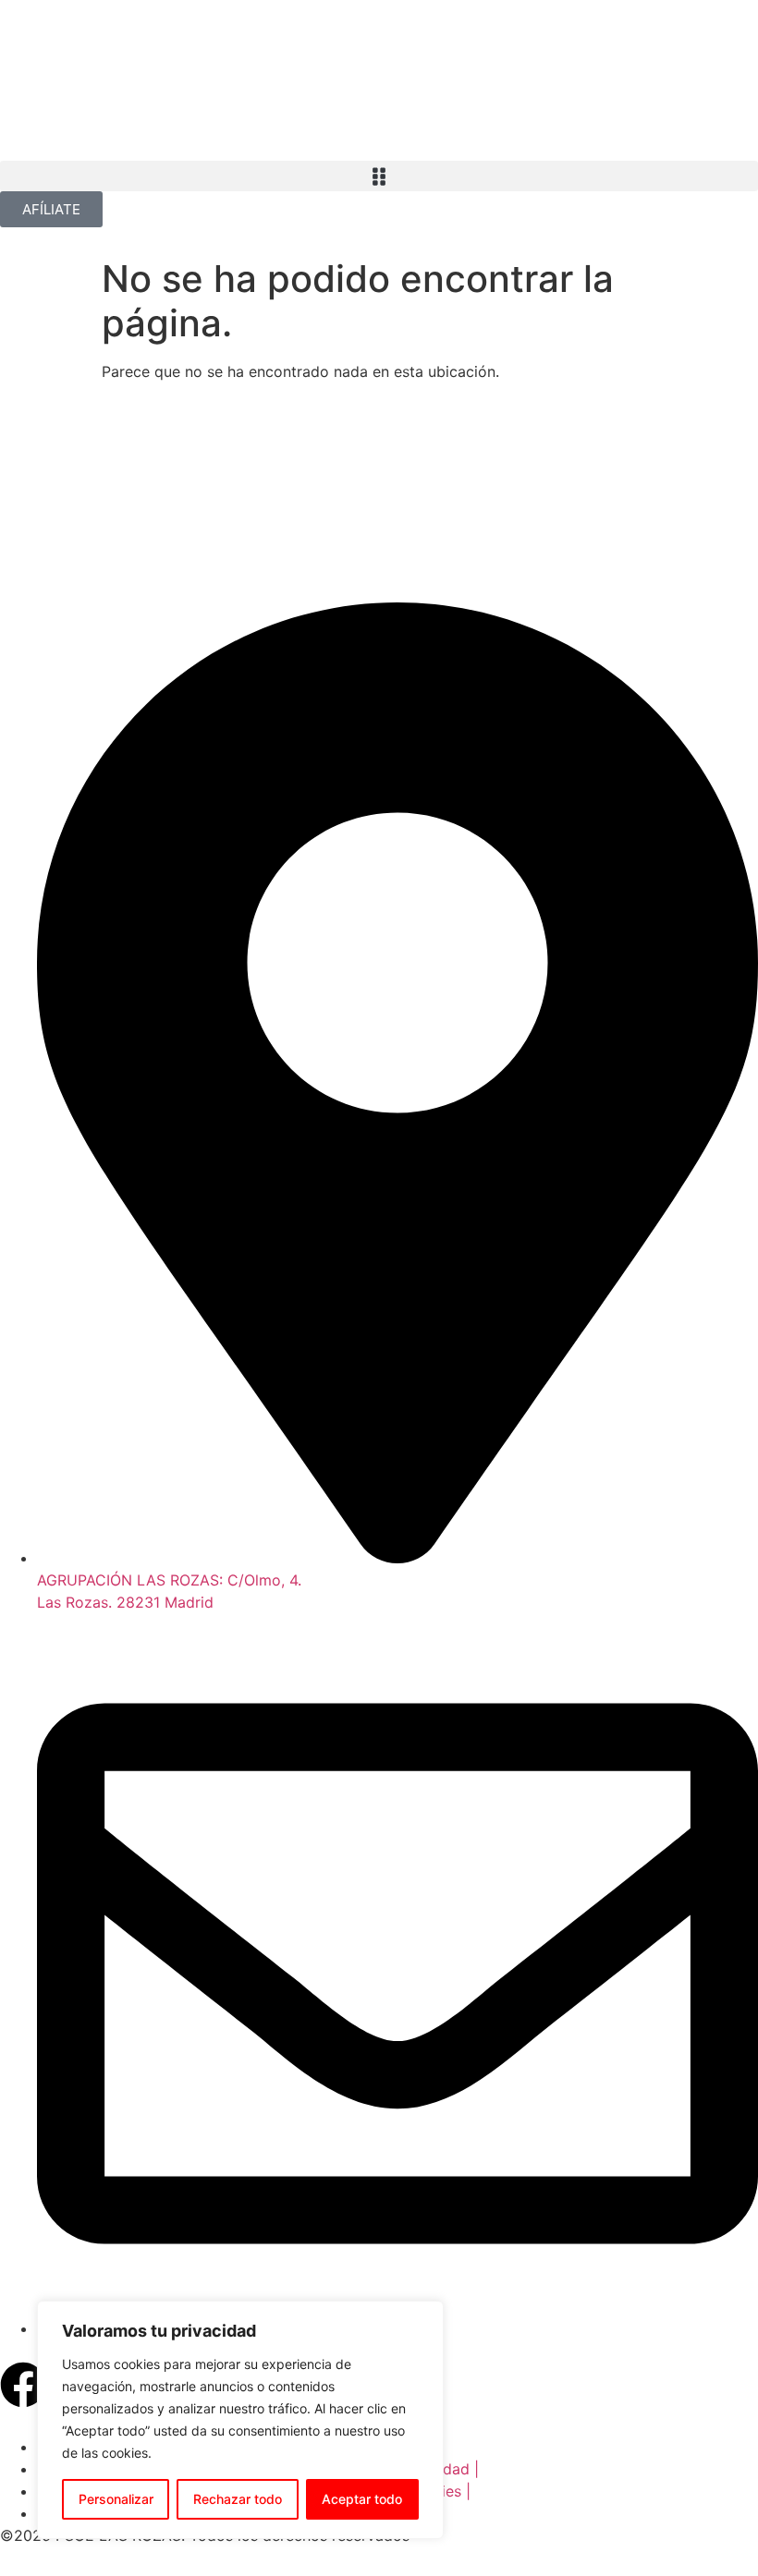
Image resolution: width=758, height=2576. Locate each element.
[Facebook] (23, 2385)
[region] (240, 2420)
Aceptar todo (362, 2499)
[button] (379, 176)
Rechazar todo (238, 2499)
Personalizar (116, 2499)
